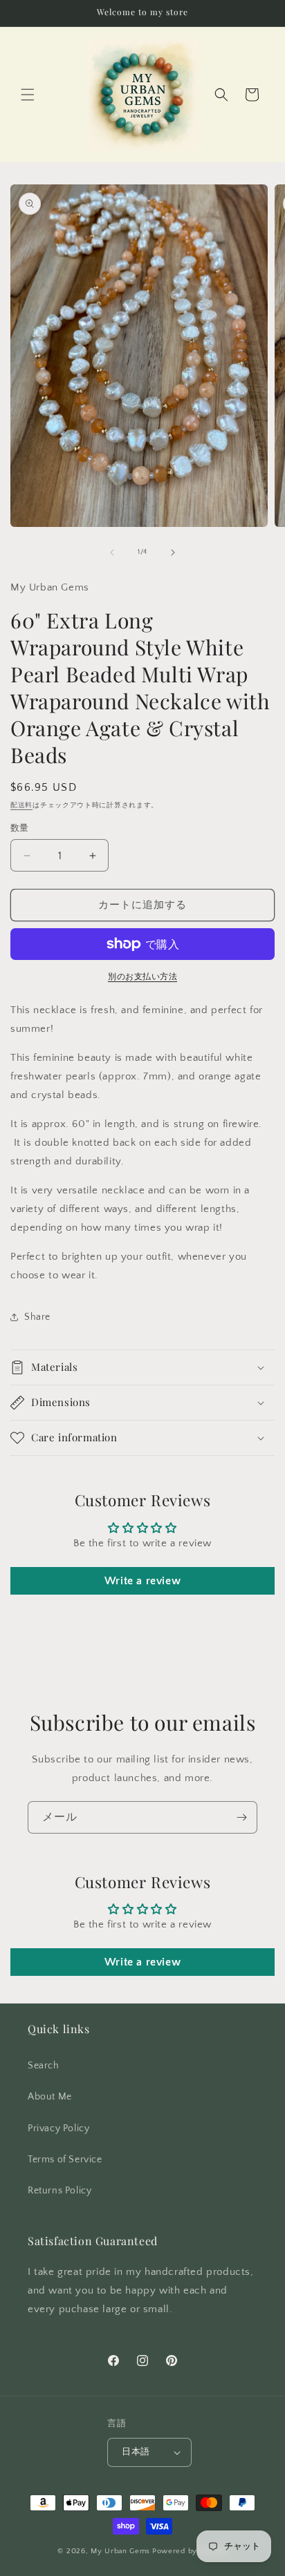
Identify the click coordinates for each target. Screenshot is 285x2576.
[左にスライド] (112, 552)
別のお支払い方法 (142, 977)
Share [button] (37, 1317)
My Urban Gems (120, 2551)
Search (44, 2066)
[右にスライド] (173, 552)
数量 (20, 828)
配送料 (21, 806)
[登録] (241, 1817)
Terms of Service (65, 2160)
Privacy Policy (58, 2128)
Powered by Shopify (190, 2551)
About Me (50, 2097)
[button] (28, 95)
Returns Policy (59, 2191)
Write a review (142, 1581)
